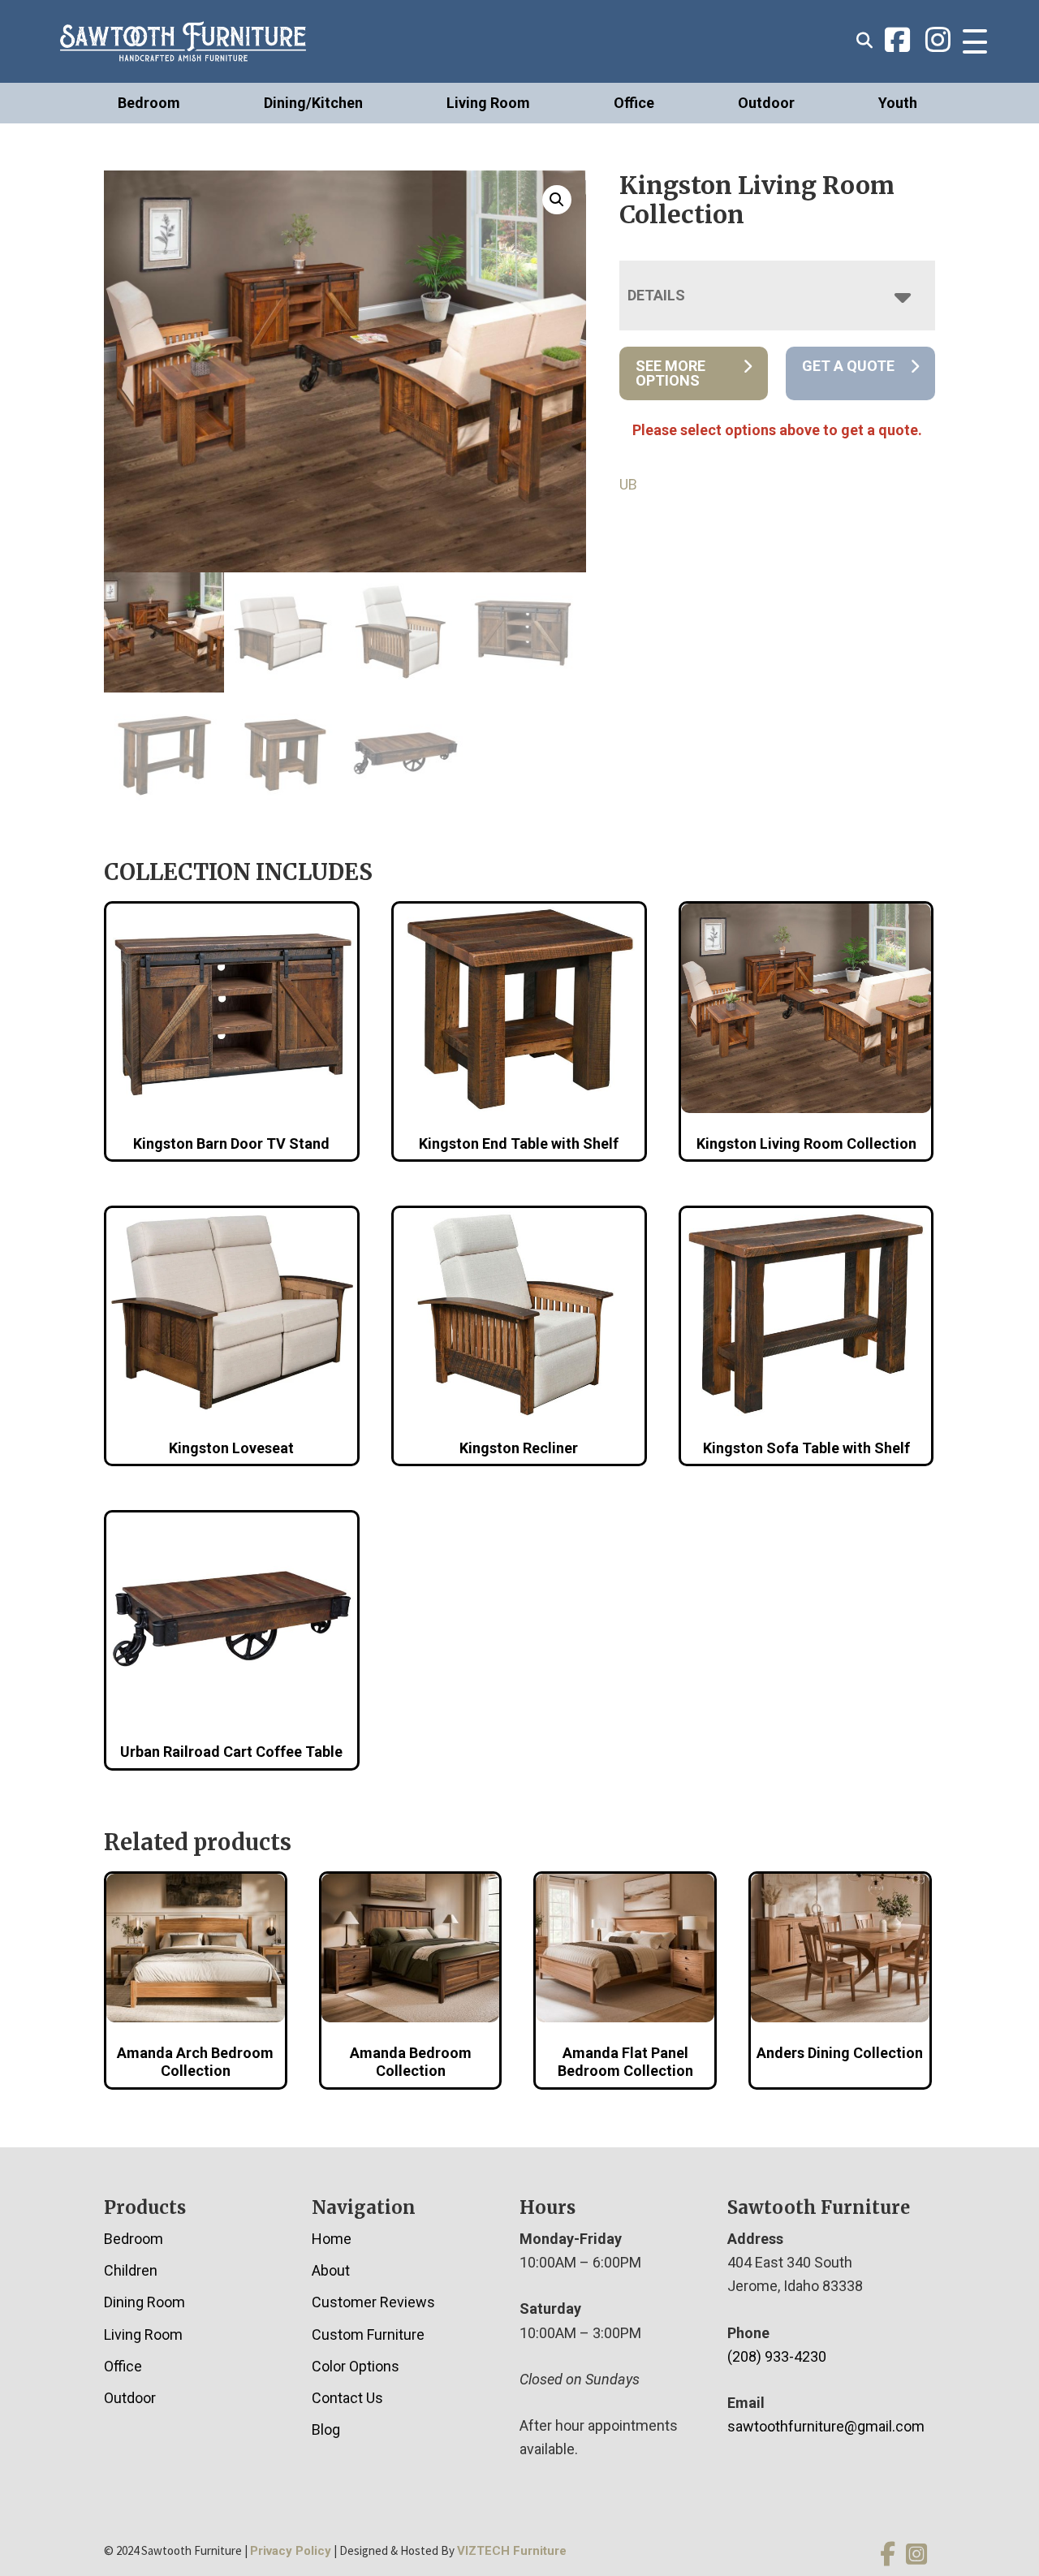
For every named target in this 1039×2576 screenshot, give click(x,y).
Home (332, 2239)
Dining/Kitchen (313, 103)
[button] (557, 200)
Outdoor (766, 103)
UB (628, 484)
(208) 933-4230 (777, 2356)
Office (634, 103)
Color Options (356, 2366)
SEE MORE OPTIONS (670, 373)
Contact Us (347, 2398)
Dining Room (144, 2302)
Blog (326, 2429)
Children (131, 2270)
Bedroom (149, 103)
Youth (898, 103)
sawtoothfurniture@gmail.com (826, 2426)
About (331, 2270)
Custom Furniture (368, 2334)
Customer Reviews (373, 2302)
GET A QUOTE (848, 366)
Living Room (488, 103)
